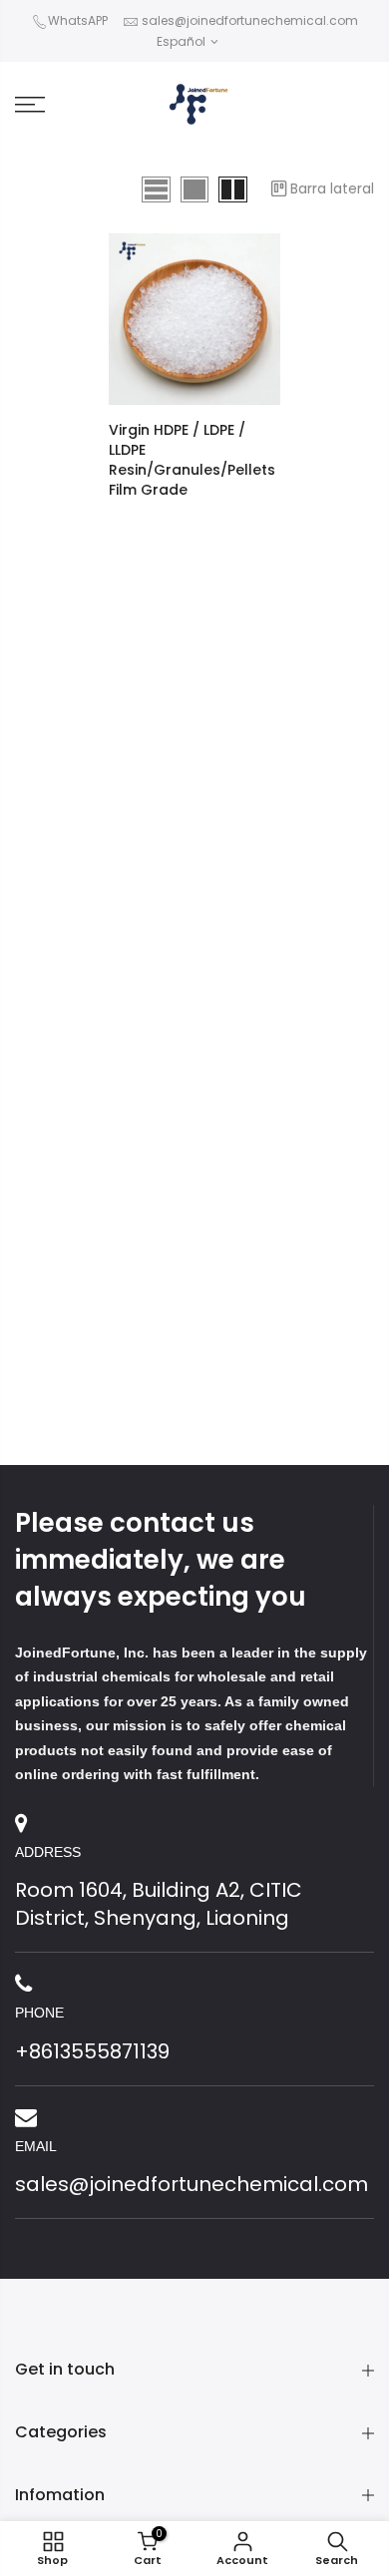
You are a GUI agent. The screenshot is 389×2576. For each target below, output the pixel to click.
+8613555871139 (92, 2051)
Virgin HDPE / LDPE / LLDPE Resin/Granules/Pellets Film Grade (192, 460)
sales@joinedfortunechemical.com (250, 20)
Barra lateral (332, 188)
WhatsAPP (78, 20)
